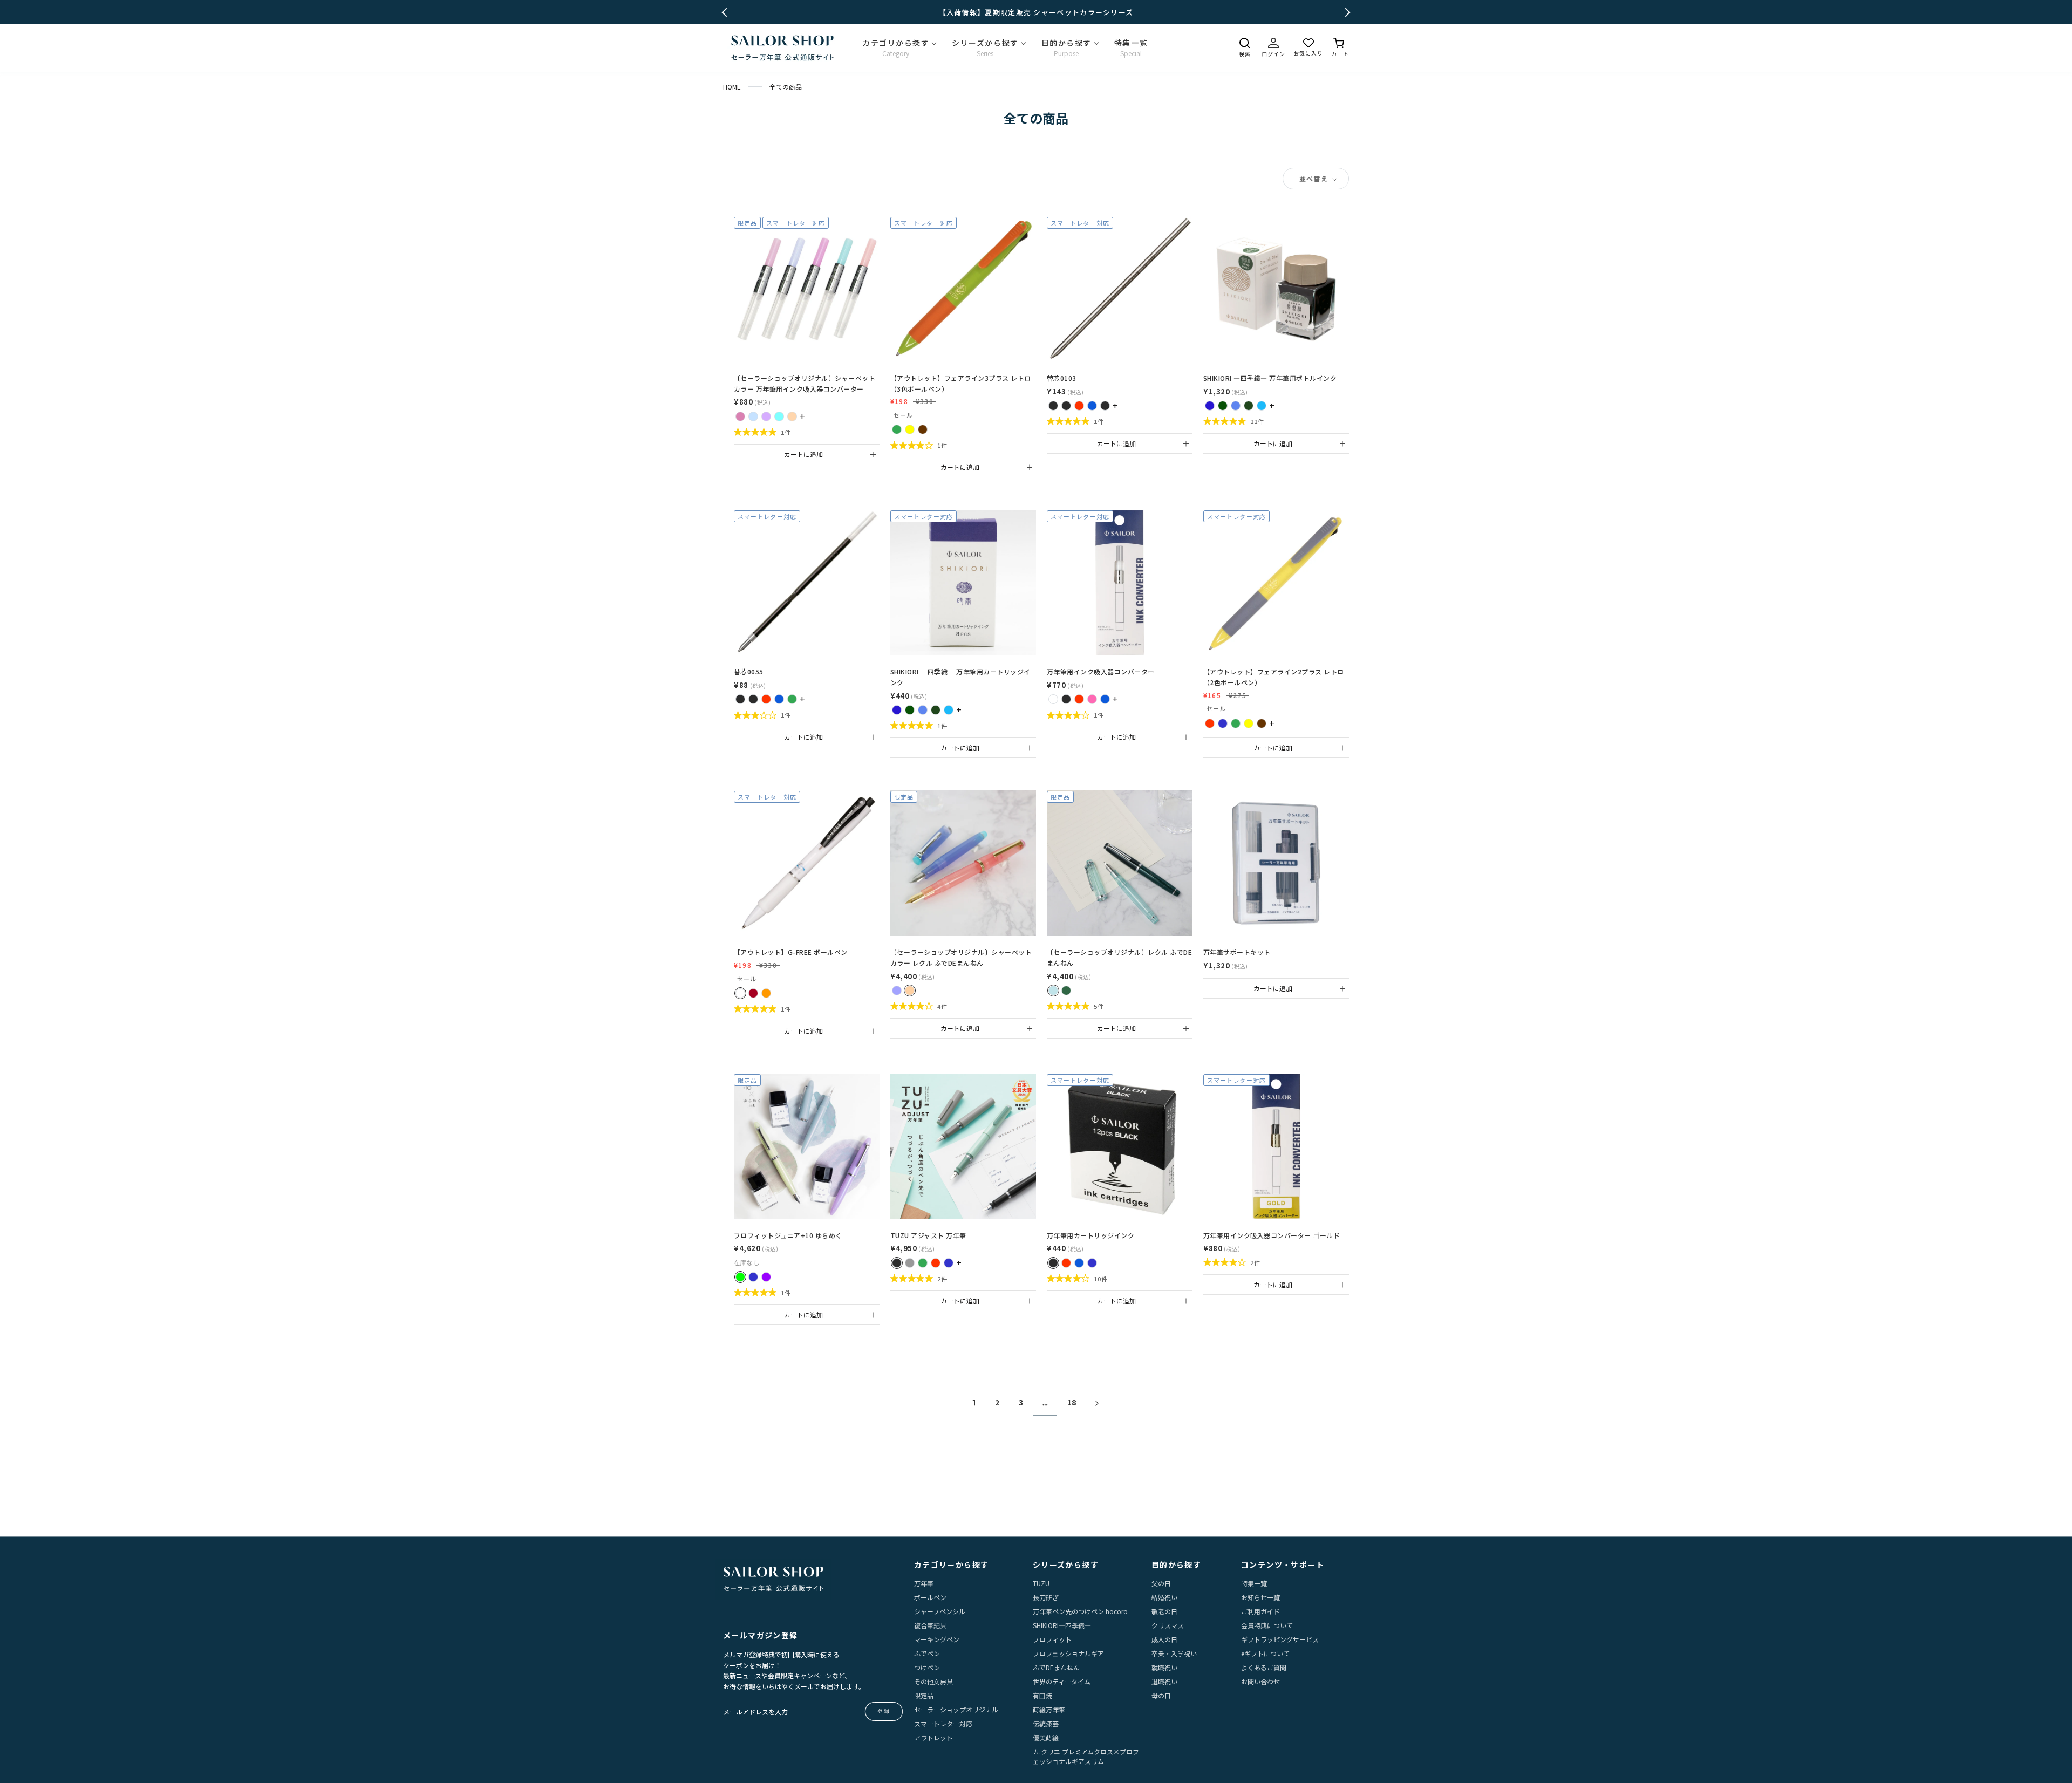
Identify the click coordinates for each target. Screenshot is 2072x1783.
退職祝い (1164, 1681)
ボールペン (930, 1597)
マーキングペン (937, 1639)
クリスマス (1168, 1625)
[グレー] (910, 1263)
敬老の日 (1164, 1611)
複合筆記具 (930, 1625)
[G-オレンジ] (766, 993)
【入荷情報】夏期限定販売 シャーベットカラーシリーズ (1036, 12)
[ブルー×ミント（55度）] (897, 990)
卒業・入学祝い (1174, 1653)
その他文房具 (933, 1681)
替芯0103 (1062, 378)
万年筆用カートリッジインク (1090, 1235)
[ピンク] (1092, 699)
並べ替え (1315, 178)
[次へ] (1097, 1402)
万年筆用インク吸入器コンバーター (1101, 671)
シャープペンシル (940, 1611)
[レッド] (1079, 699)
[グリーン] (923, 1263)
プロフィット (1052, 1639)
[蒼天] (1262, 406)
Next (1346, 12)
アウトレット (933, 1737)
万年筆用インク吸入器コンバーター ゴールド (1272, 1235)
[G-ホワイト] (740, 993)
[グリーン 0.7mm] (792, 699)
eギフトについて (1265, 1653)
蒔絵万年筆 (1049, 1709)
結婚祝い (1164, 1597)
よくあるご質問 (1264, 1667)
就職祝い (1164, 1667)
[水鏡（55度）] (1053, 990)
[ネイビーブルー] (1223, 723)
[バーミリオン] (1210, 723)
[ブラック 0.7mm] (1066, 406)
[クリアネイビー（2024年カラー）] (949, 1263)
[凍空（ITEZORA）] (753, 1277)
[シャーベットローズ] (740, 416)
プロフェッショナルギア (1068, 1653)
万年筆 (924, 1583)
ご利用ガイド (1260, 1611)
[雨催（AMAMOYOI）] (740, 1277)
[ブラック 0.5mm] (1053, 406)
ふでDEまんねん (1056, 1667)
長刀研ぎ (1046, 1597)
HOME (732, 87)
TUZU (1041, 1583)
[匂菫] (1236, 406)
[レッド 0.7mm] (1079, 406)
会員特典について (1267, 1625)
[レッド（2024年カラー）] (936, 1263)
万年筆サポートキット (1237, 952)
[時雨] (1210, 406)
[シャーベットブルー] (753, 416)
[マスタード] (910, 429)
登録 (884, 1711)
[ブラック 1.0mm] (1105, 406)
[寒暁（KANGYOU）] (766, 1277)
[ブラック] (1066, 699)
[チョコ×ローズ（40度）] (910, 990)
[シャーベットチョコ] (792, 416)
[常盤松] (1223, 406)
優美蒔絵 (1046, 1737)
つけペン (927, 1667)
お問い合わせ (1260, 1681)
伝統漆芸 (1046, 1723)
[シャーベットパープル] (766, 416)
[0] (1340, 43)
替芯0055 (749, 671)
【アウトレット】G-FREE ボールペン (791, 952)
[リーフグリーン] (897, 429)
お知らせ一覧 (1260, 1597)
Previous (727, 12)
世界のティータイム (1062, 1681)
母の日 (1161, 1695)
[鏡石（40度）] (1066, 990)
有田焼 (1042, 1695)
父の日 (1161, 1583)
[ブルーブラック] (1092, 1263)
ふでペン (927, 1653)
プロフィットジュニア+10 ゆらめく (788, 1235)
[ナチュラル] (1053, 699)
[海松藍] (1249, 406)
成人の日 (1164, 1639)
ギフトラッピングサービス (1280, 1639)
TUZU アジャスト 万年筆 (928, 1235)
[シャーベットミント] (779, 416)
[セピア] (923, 429)
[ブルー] (1105, 699)
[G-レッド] (753, 993)
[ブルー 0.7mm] (1092, 406)
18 (1072, 1402)
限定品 (924, 1695)
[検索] (1245, 43)
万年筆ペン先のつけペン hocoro (1080, 1611)
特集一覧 (1254, 1583)
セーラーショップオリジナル (956, 1709)
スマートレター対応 (943, 1723)
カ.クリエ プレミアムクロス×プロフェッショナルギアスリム (1086, 1756)
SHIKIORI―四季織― (1062, 1625)
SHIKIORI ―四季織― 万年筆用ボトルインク (1270, 378)
